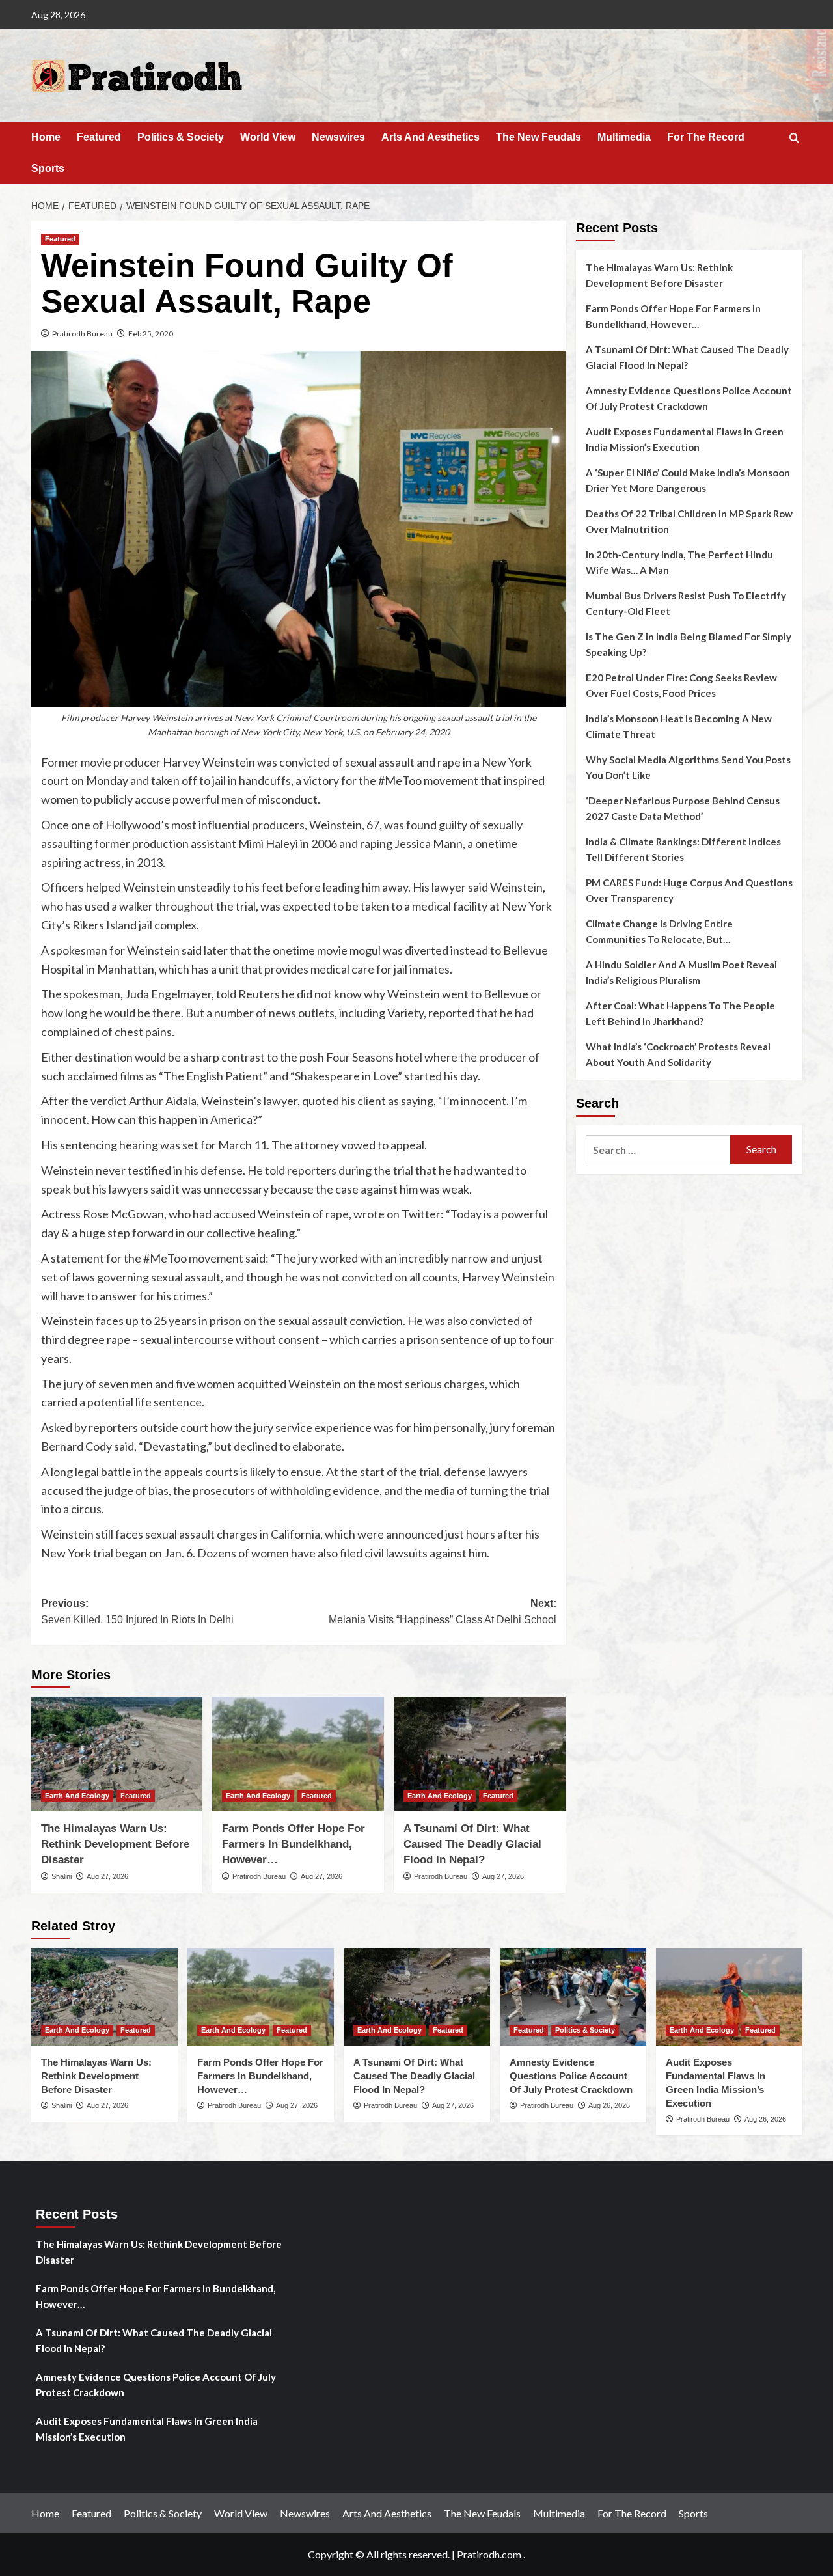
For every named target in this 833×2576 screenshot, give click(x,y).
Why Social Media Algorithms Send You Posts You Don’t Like (688, 767)
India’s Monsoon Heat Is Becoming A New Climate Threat (679, 726)
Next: (443, 1612)
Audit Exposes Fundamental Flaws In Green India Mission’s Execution (685, 439)
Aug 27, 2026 (107, 1876)
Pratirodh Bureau (82, 334)
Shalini (61, 1876)
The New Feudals (539, 137)
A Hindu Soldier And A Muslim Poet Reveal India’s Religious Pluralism (681, 972)
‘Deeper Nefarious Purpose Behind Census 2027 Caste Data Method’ (683, 808)
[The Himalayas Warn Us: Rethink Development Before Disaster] (117, 1754)
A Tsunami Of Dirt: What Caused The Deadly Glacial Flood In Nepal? (472, 1844)
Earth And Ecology (77, 1796)
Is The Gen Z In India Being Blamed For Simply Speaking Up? (689, 644)
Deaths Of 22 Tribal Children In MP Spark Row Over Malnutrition (689, 521)
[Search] (794, 138)
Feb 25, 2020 (151, 334)
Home (46, 137)
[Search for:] (658, 1150)
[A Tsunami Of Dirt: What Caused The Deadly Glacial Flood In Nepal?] (480, 1754)
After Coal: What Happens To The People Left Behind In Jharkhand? (680, 1013)
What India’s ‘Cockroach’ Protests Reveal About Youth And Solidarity (678, 1054)
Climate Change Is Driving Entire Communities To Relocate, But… (659, 931)
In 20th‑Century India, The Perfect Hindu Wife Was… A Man (679, 562)
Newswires (338, 137)
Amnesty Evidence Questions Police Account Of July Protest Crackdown (689, 398)
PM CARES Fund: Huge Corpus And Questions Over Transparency (689, 890)
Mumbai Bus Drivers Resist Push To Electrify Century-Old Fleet (686, 603)
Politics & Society (181, 137)
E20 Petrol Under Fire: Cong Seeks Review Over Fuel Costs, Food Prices (681, 685)
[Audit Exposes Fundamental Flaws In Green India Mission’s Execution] (729, 1997)
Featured (99, 137)
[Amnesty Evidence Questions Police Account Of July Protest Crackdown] (573, 1997)
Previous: (137, 1612)
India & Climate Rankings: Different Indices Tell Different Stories (683, 849)
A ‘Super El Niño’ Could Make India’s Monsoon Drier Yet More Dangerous (688, 480)
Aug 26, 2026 (609, 2105)
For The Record (706, 137)
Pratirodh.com (489, 2554)
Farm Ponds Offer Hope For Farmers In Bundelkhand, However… (294, 1844)
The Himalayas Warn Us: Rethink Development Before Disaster (115, 1844)
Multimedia (624, 137)
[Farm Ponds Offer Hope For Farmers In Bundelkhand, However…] (298, 1754)
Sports (48, 168)
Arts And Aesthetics (430, 137)
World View (268, 137)
